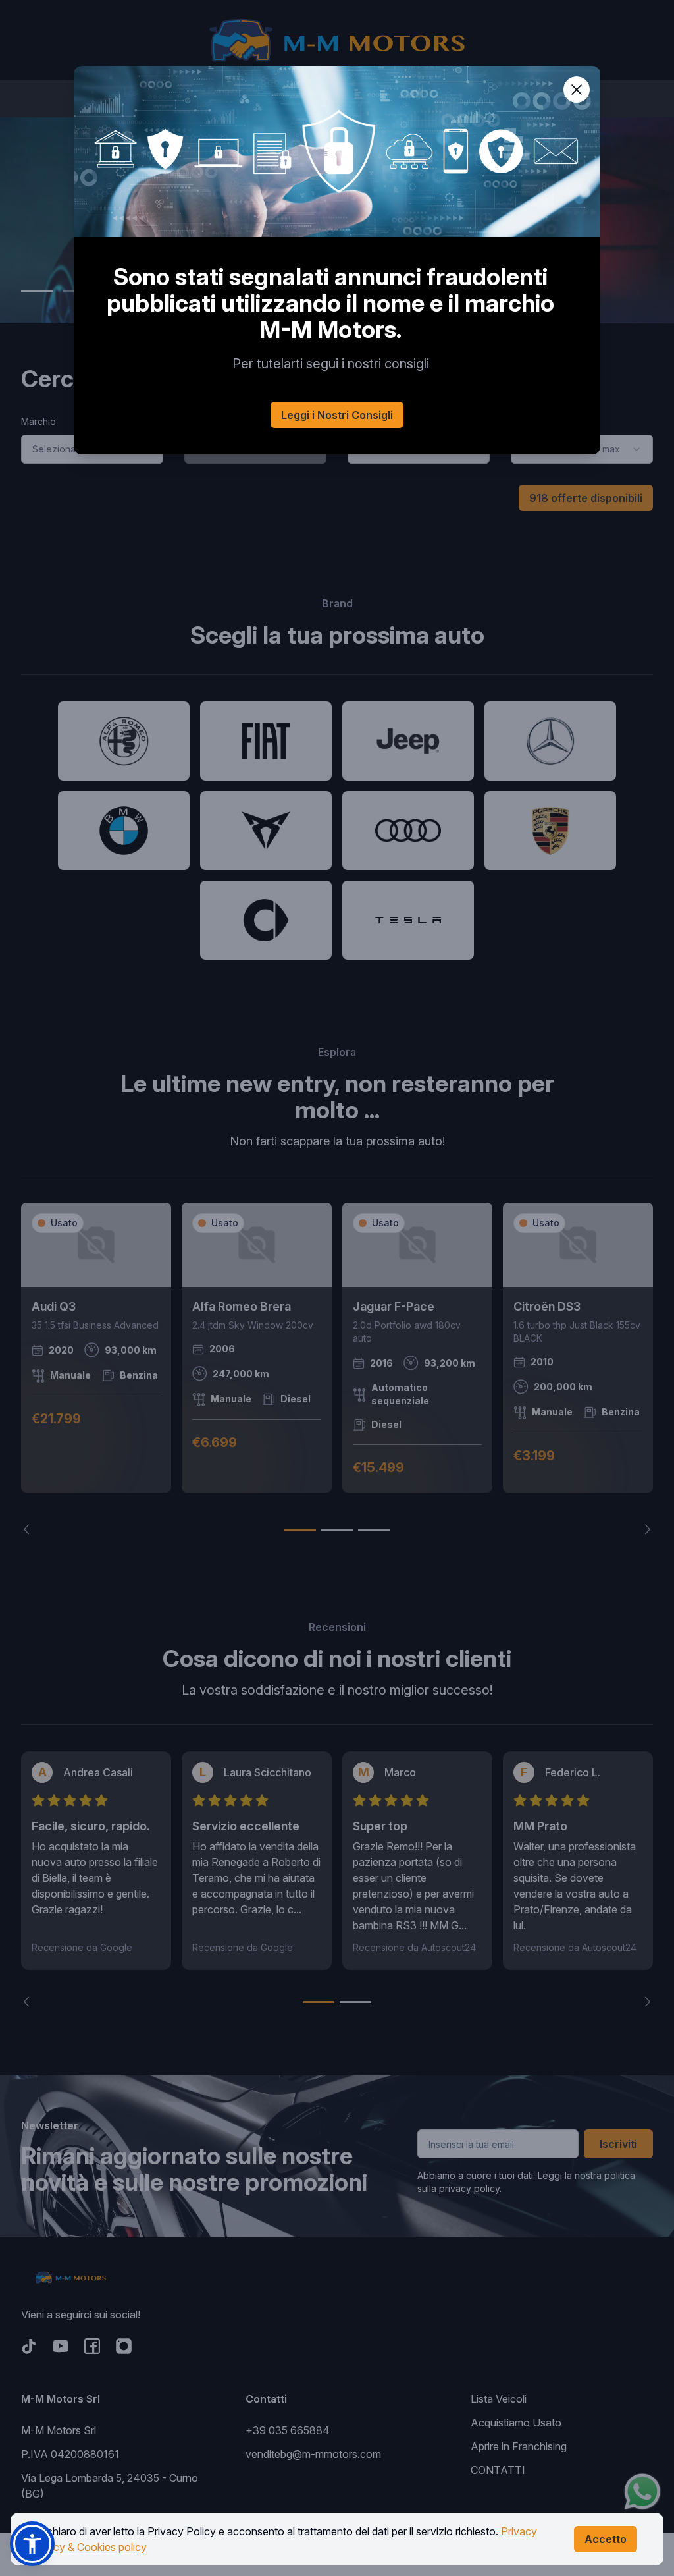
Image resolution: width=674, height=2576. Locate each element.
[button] (32, 2544)
